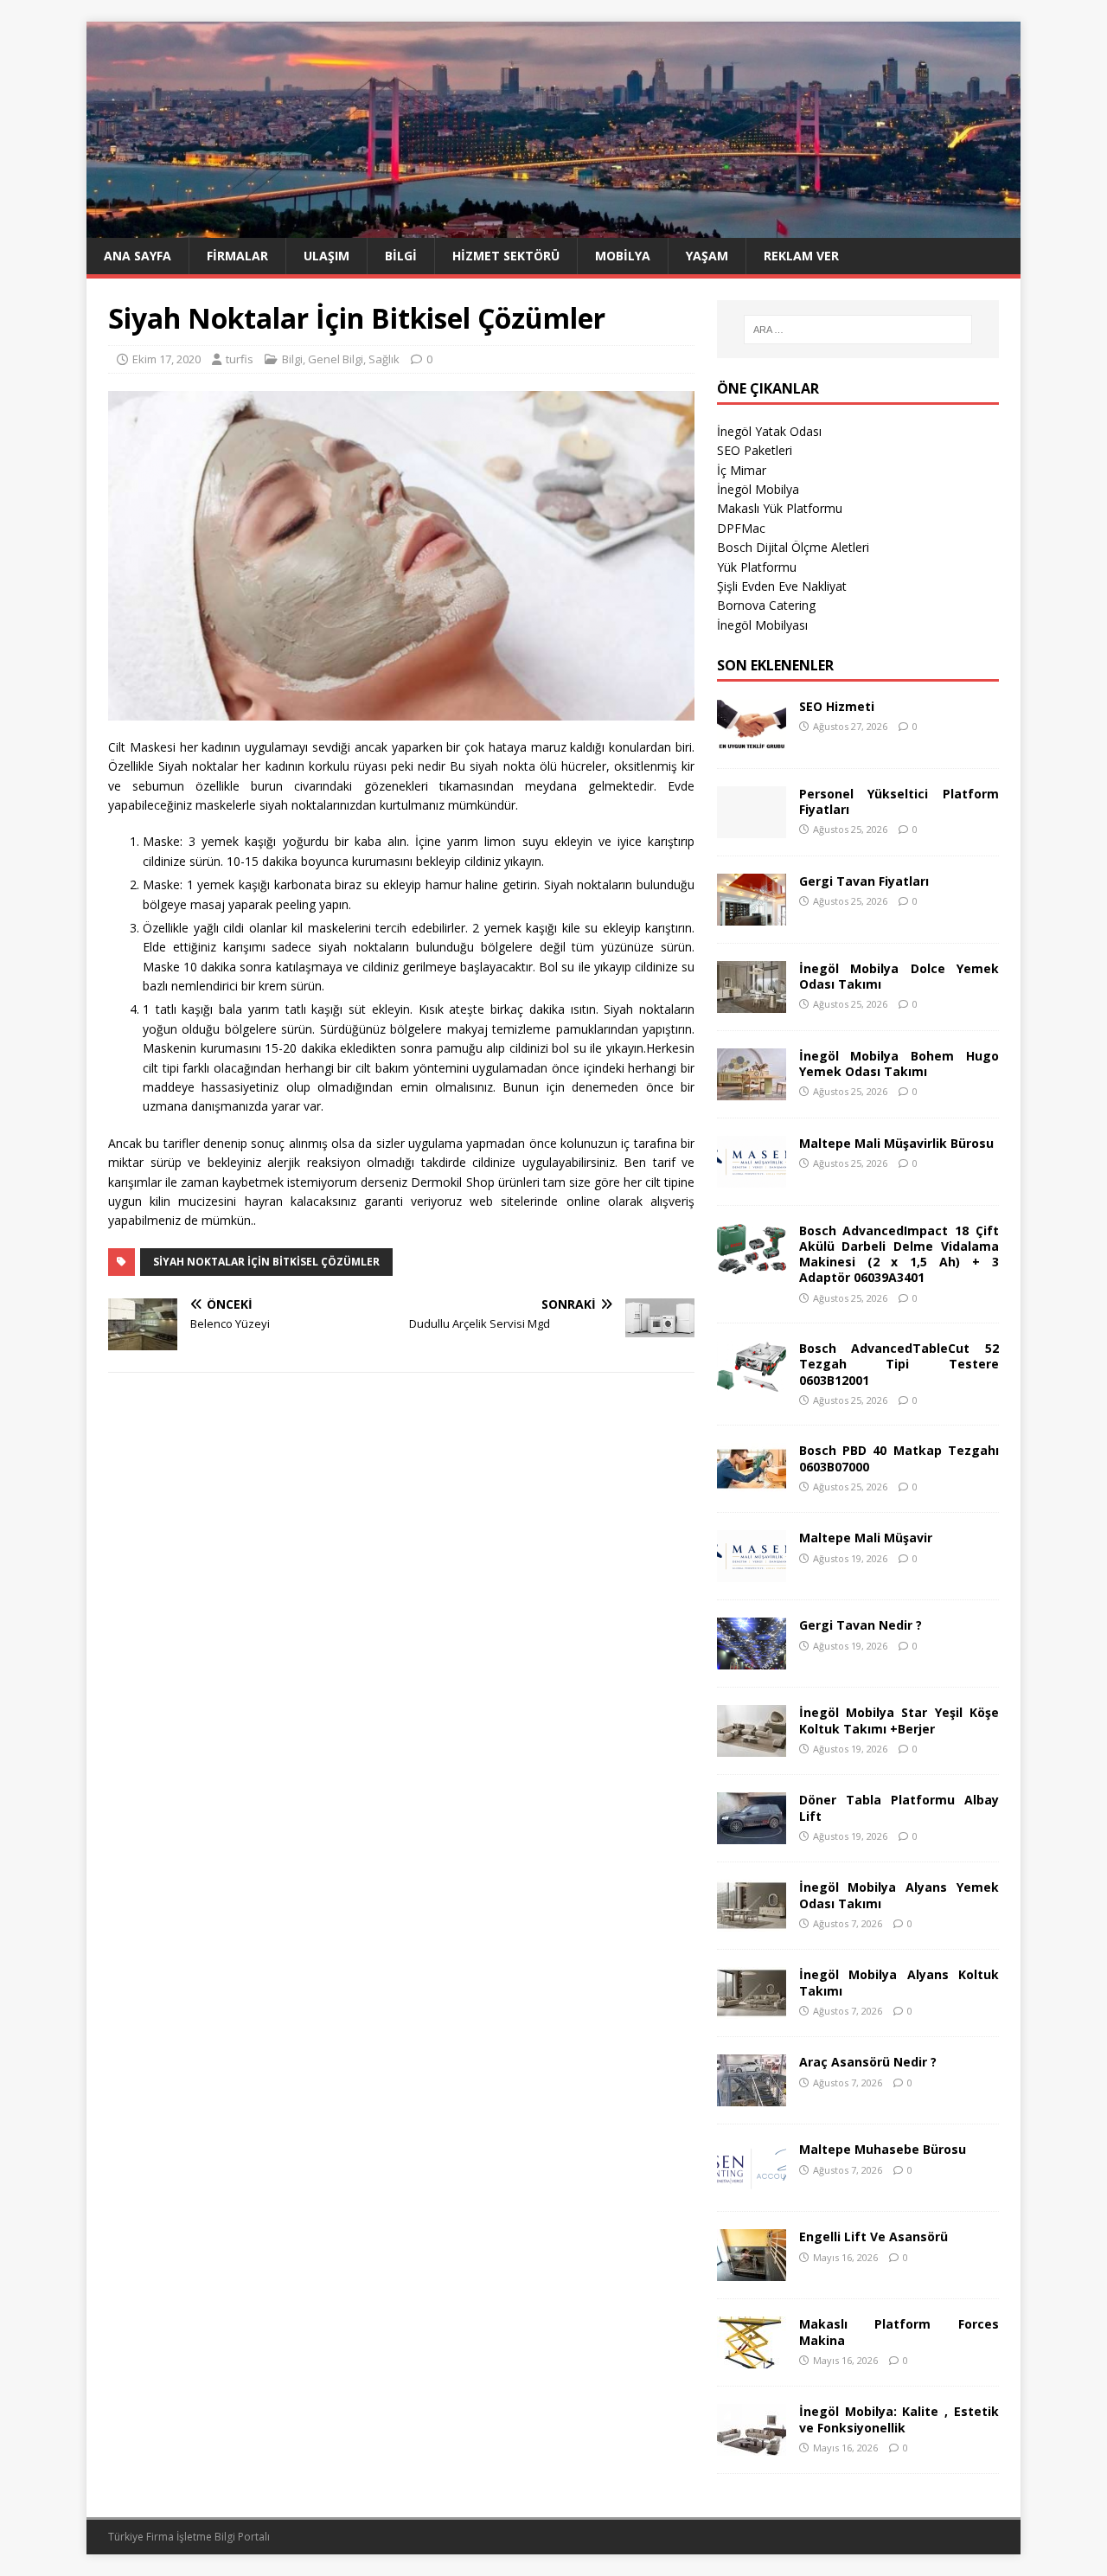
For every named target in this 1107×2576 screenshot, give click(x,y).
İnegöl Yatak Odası (769, 431)
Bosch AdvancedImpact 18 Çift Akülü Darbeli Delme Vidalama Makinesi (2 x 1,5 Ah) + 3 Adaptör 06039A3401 (899, 1254)
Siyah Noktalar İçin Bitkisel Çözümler (266, 1262)
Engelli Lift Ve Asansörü (873, 2236)
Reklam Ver (801, 256)
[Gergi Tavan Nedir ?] (752, 1660)
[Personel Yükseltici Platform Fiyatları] (752, 827)
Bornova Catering (766, 605)
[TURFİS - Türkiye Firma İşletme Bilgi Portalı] (553, 228)
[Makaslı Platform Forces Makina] (752, 2358)
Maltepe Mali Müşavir (866, 1538)
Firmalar (237, 256)
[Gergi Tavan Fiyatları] (752, 915)
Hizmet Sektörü (506, 256)
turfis (240, 359)
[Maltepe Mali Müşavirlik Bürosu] (752, 1177)
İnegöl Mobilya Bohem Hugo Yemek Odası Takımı (899, 1064)
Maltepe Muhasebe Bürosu (883, 2149)
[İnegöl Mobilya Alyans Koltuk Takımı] (752, 2009)
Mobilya (623, 256)
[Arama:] (858, 330)
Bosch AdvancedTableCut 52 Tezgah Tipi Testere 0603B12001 (899, 1364)
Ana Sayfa (138, 256)
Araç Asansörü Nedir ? (868, 2062)
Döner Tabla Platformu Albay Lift (899, 1807)
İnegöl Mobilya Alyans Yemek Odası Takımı (899, 1895)
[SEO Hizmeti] (752, 740)
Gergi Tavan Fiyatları (864, 881)
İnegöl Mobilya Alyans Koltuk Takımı (899, 1982)
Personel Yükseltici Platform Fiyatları (899, 801)
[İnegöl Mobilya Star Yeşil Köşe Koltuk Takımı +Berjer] (752, 1747)
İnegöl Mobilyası (762, 625)
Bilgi (401, 256)
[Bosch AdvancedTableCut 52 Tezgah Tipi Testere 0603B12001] (752, 1383)
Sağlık (384, 359)
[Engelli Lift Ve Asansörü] (752, 2271)
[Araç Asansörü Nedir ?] (752, 2096)
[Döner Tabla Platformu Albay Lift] (752, 1834)
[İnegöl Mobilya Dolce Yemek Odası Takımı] (752, 1002)
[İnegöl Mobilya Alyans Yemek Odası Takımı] (752, 1922)
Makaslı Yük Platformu (780, 508)
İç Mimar (742, 470)
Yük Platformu (757, 567)
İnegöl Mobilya (758, 489)
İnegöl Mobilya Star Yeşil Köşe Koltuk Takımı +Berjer (899, 1720)
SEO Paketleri (755, 450)
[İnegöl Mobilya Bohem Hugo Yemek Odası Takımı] (752, 1089)
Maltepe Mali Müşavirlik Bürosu (896, 1143)
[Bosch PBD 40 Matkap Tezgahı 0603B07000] (752, 1485)
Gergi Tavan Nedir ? (861, 1625)
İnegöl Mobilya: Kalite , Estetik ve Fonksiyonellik (899, 2419)
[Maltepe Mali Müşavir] (752, 1572)
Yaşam (707, 256)
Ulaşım (326, 256)
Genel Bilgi (336, 359)
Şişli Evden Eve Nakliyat (782, 586)
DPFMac (741, 528)
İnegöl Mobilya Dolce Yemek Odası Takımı (899, 976)
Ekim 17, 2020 (166, 359)
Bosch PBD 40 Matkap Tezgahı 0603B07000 (899, 1458)
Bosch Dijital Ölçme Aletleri (793, 547)
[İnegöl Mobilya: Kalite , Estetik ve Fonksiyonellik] (752, 2446)
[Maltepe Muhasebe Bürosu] (752, 2184)
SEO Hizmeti (837, 706)
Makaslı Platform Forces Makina (899, 2332)
